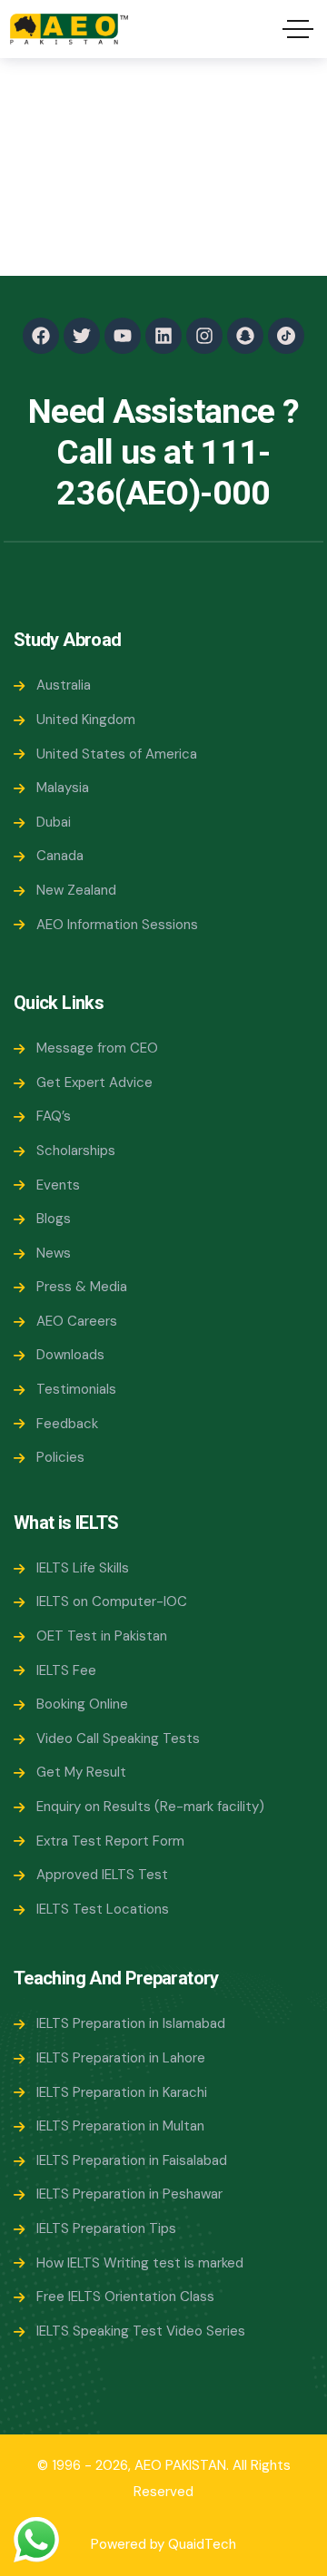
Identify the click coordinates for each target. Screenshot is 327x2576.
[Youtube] (123, 336)
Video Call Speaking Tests (118, 1739)
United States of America (117, 754)
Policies (60, 1457)
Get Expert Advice (94, 1082)
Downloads (70, 1355)
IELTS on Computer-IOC (112, 1601)
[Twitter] (82, 336)
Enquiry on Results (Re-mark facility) (150, 1807)
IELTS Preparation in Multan (120, 2126)
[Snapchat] (245, 336)
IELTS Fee (66, 1670)
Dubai (54, 822)
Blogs (54, 1219)
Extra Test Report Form (110, 1841)
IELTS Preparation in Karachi (122, 2092)
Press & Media (82, 1287)
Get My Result (81, 1772)
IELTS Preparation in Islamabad (131, 2023)
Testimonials (76, 1389)
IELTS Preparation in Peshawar (129, 2194)
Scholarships (76, 1151)
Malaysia (63, 788)
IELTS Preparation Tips (106, 2228)
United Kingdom (86, 720)
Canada (60, 856)
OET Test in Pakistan (102, 1636)
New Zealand (76, 890)
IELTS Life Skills (83, 1568)
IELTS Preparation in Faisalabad (132, 2160)
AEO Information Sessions (117, 925)
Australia (64, 685)
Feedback (67, 1424)
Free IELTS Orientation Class (125, 2297)
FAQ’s (54, 1116)
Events (58, 1185)
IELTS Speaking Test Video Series (141, 2331)
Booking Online (82, 1704)
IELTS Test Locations (103, 1909)
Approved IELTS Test (102, 1875)
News (54, 1253)
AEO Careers (77, 1321)
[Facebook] (41, 336)
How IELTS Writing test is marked (140, 2263)
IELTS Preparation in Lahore (121, 2058)
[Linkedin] (163, 336)
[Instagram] (204, 336)
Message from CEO (97, 1048)
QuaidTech (202, 2544)
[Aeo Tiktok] (286, 336)
